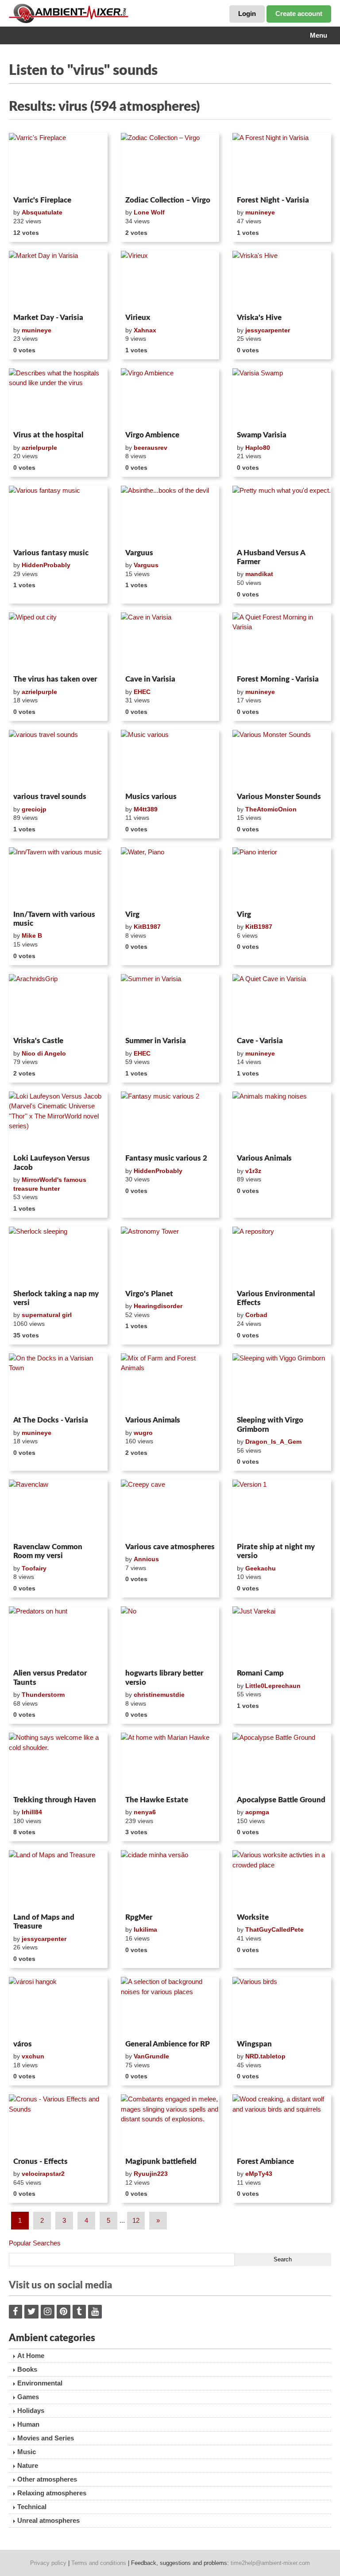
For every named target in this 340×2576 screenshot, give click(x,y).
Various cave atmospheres (170, 1547)
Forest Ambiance (265, 2161)
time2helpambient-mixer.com (270, 2563)
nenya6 (145, 1812)
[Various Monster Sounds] (282, 760)
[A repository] (282, 1256)
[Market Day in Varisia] (58, 281)
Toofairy (34, 1568)
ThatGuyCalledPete (274, 1929)
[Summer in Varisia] (170, 1004)
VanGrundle (151, 2056)
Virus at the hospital (48, 435)
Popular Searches (35, 2243)
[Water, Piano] (170, 877)
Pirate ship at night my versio (276, 1551)
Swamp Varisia (262, 435)
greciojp (34, 809)
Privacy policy (48, 2563)
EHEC (142, 692)
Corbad (256, 1315)
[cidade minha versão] (170, 1880)
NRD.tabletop (265, 2056)
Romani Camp (260, 1673)
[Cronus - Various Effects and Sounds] (58, 2124)
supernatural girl (47, 1315)
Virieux (138, 318)
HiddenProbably (46, 565)
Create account (299, 14)
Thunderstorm (43, 1695)
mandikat (259, 574)
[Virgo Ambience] (170, 398)
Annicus (146, 1559)
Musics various (151, 797)
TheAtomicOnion (271, 809)
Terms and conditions (99, 2563)
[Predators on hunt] (58, 1636)
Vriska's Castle (38, 1041)
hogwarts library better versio (164, 1678)
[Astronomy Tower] (170, 1256)
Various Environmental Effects (276, 1298)
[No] (170, 1636)
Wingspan (254, 2044)
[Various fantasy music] (58, 515)
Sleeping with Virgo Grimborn (270, 1424)
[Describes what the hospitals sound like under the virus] (58, 398)
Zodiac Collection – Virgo (168, 200)
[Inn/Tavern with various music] (58, 877)
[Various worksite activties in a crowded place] (282, 1880)
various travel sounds (50, 797)
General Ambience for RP (168, 2044)
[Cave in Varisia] (170, 642)
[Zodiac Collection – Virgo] (170, 163)
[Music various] (170, 760)
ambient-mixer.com (75, 13)
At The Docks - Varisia (51, 1420)
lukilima (145, 1929)
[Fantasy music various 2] (170, 1121)
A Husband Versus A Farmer (271, 557)
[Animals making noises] (282, 1121)
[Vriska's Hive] (282, 281)
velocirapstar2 (43, 2174)
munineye (260, 212)
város (23, 2044)
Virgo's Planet (149, 1294)
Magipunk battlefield (161, 2161)
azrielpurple (39, 448)
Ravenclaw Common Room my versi (48, 1551)
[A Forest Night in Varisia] (282, 163)
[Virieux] (170, 281)
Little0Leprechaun (273, 1686)
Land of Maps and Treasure (44, 1922)
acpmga (257, 1812)
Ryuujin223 (151, 2174)
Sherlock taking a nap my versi (56, 1298)
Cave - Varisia (260, 1041)
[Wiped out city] (58, 642)
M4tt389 (146, 809)
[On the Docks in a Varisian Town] (58, 1383)
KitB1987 (147, 927)
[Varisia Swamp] (282, 398)
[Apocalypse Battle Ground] (282, 1762)
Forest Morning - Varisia (278, 679)
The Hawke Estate (157, 1800)
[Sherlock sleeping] (58, 1256)
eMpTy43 (259, 2174)
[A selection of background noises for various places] (170, 2007)
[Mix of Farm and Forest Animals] (170, 1383)
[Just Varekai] (282, 1636)
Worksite (253, 1917)
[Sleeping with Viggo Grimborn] (282, 1383)
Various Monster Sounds (279, 797)
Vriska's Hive (259, 318)
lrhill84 (32, 1812)
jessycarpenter (268, 330)
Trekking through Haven (55, 1800)
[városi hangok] (58, 2007)
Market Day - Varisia (48, 318)
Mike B (32, 935)
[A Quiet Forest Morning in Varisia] (282, 642)
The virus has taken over (55, 679)
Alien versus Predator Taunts (50, 1678)
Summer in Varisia (156, 1041)
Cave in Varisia (150, 679)
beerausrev (151, 448)
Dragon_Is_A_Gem (273, 1442)
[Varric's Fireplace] (58, 163)
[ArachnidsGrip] (58, 1004)
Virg (132, 914)
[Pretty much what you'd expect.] (282, 515)
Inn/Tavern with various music (54, 919)
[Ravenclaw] (58, 1509)
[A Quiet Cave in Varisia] (282, 1004)
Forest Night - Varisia (273, 200)
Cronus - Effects (41, 2161)
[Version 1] (282, 1509)
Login (247, 14)
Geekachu (261, 1568)
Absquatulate (42, 212)
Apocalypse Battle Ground (281, 1800)
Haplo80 (258, 448)
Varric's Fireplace (42, 200)
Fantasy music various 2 (166, 1158)
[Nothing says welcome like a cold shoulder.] (58, 1762)
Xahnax (145, 330)
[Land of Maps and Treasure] (58, 1880)
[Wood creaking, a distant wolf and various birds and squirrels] (282, 2124)
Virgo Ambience (152, 435)
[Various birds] (282, 2007)
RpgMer (139, 1917)
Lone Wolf (149, 212)
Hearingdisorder (158, 1306)
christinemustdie (159, 1695)
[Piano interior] (282, 877)
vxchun (33, 2056)
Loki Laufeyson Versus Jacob (52, 1163)
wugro (143, 1433)
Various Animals (264, 1158)
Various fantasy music (51, 553)
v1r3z (253, 1171)
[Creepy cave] (170, 1509)
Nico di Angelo (44, 1053)
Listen (30, 181)
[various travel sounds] (58, 760)
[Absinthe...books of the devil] (170, 515)
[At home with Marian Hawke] (170, 1762)
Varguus (139, 553)
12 (136, 2220)
